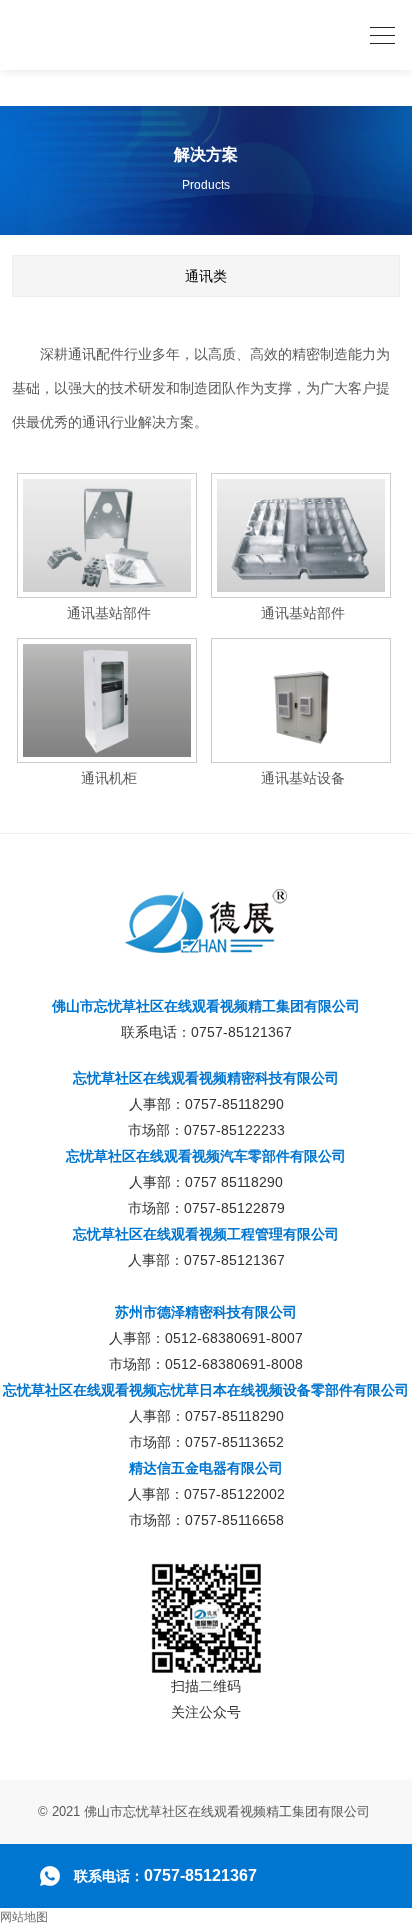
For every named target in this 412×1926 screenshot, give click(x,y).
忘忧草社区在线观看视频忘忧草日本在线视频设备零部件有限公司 (206, 1390)
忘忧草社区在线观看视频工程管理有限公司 (206, 1234)
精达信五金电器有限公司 (206, 1468)
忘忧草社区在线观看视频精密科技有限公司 (206, 1078)
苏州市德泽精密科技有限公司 (206, 1312)
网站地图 (24, 1917)
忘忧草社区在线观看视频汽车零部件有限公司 (206, 1156)
